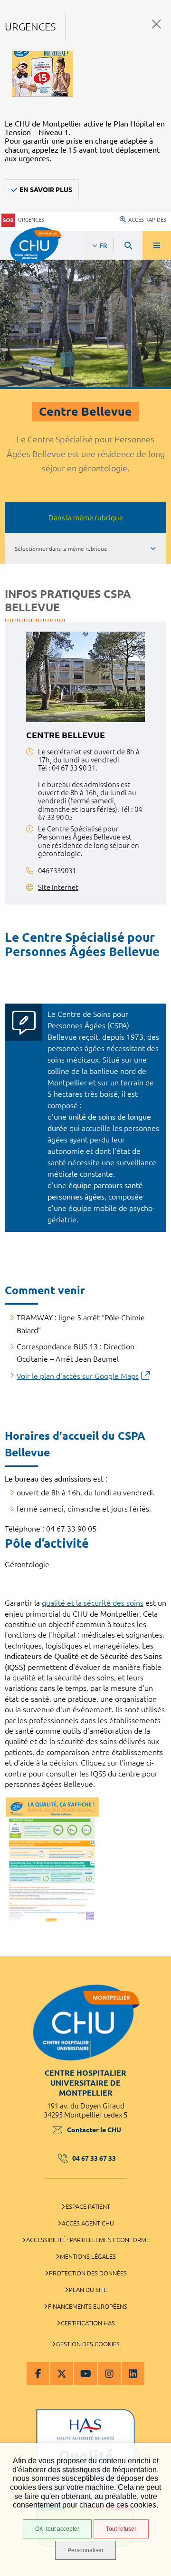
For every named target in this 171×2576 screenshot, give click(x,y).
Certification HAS (88, 2323)
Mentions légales (88, 2256)
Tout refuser (121, 2529)
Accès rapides (147, 220)
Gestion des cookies (88, 2344)
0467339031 (57, 871)
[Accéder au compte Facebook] (38, 2373)
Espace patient (88, 2206)
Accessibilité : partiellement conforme (88, 2240)
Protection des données (88, 2273)
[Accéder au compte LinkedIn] (133, 2373)
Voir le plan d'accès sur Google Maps (78, 1376)
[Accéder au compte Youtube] (85, 2373)
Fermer (157, 24)
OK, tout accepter (57, 2529)
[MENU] (157, 245)
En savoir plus (46, 190)
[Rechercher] (128, 245)
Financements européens (88, 2306)
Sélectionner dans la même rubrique (61, 549)
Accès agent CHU (88, 2223)
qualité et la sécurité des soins (93, 1603)
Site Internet (58, 887)
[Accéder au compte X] (62, 2373)
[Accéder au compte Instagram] (109, 2373)
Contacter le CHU (94, 2130)
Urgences (31, 220)
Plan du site (88, 2290)
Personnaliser (85, 2550)
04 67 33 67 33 (94, 2158)
